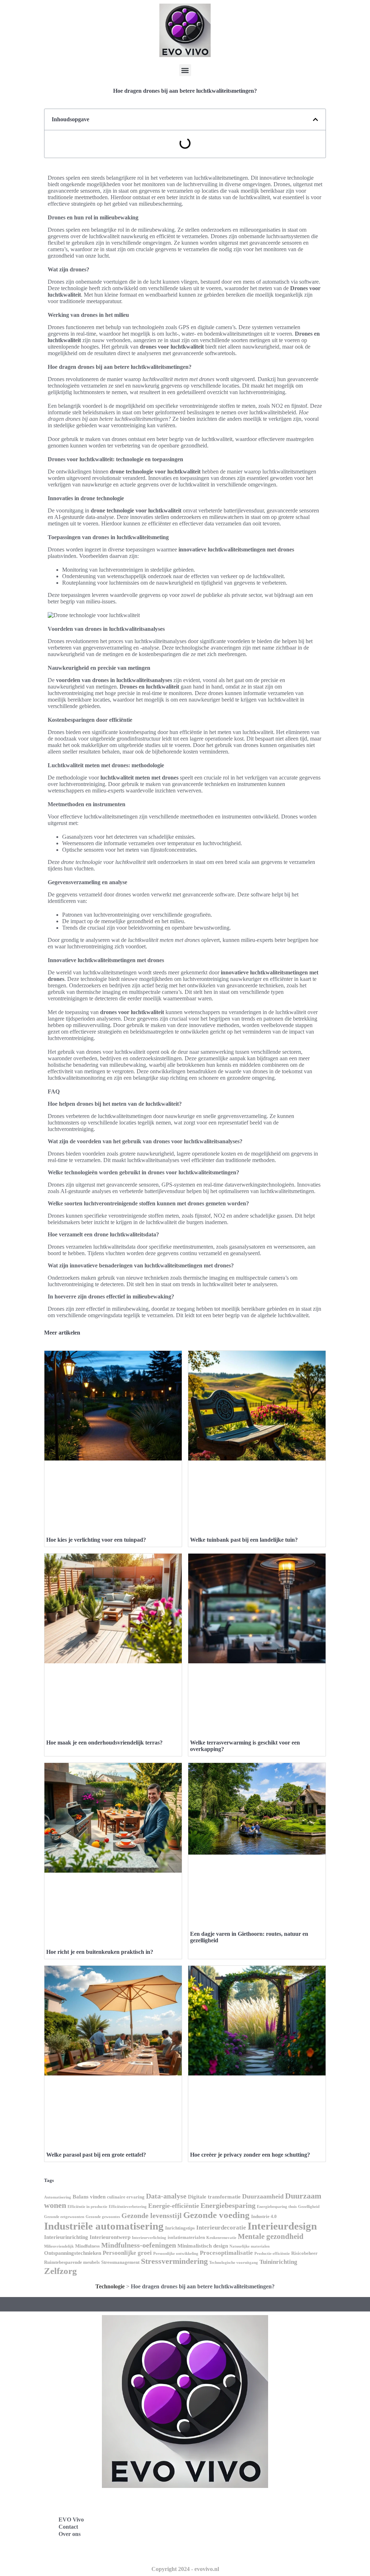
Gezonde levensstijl (152, 2215)
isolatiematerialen (186, 2237)
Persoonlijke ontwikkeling (176, 2254)
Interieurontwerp (110, 2237)
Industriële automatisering (104, 2226)
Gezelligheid (309, 2207)
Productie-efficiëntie (272, 2254)
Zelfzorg (61, 2271)
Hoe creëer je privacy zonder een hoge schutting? (250, 2155)
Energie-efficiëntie (174, 2206)
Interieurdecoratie (221, 2228)
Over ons (70, 2534)
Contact (68, 2527)
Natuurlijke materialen (249, 2246)
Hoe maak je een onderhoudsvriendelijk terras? (104, 1743)
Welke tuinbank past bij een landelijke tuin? (244, 1540)
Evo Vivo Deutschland (223, 2503)
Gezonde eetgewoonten (64, 2217)
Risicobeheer (304, 2253)
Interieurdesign (282, 2226)
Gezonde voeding (216, 2215)
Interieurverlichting (149, 2238)
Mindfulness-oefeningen (139, 2245)
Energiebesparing (228, 2205)
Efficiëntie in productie (87, 2207)
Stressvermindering (174, 2261)
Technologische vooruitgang (234, 2263)
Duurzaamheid (263, 2196)
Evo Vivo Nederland (221, 2535)
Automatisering (58, 2197)
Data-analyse (166, 2196)
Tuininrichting (278, 2262)
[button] (185, 70)
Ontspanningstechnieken (73, 2253)
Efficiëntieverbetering (128, 2207)
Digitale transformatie (214, 2197)
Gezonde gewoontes (103, 2217)
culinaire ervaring (126, 2197)
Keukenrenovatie (221, 2238)
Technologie (110, 2286)
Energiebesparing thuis (277, 2207)
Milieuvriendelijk (59, 2246)
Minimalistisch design (203, 2246)
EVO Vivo (71, 2520)
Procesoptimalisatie (226, 2253)
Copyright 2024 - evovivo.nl (185, 2569)
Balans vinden (89, 2197)
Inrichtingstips (180, 2228)
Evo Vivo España (217, 2519)
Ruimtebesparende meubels (72, 2262)
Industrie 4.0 (264, 2216)
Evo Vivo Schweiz (218, 2551)
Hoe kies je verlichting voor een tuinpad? (96, 1540)
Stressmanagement (120, 2262)
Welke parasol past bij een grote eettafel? (96, 2155)
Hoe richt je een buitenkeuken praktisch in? (100, 1952)
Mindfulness (87, 2246)
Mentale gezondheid (271, 2236)
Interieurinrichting (66, 2237)
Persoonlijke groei (127, 2253)
